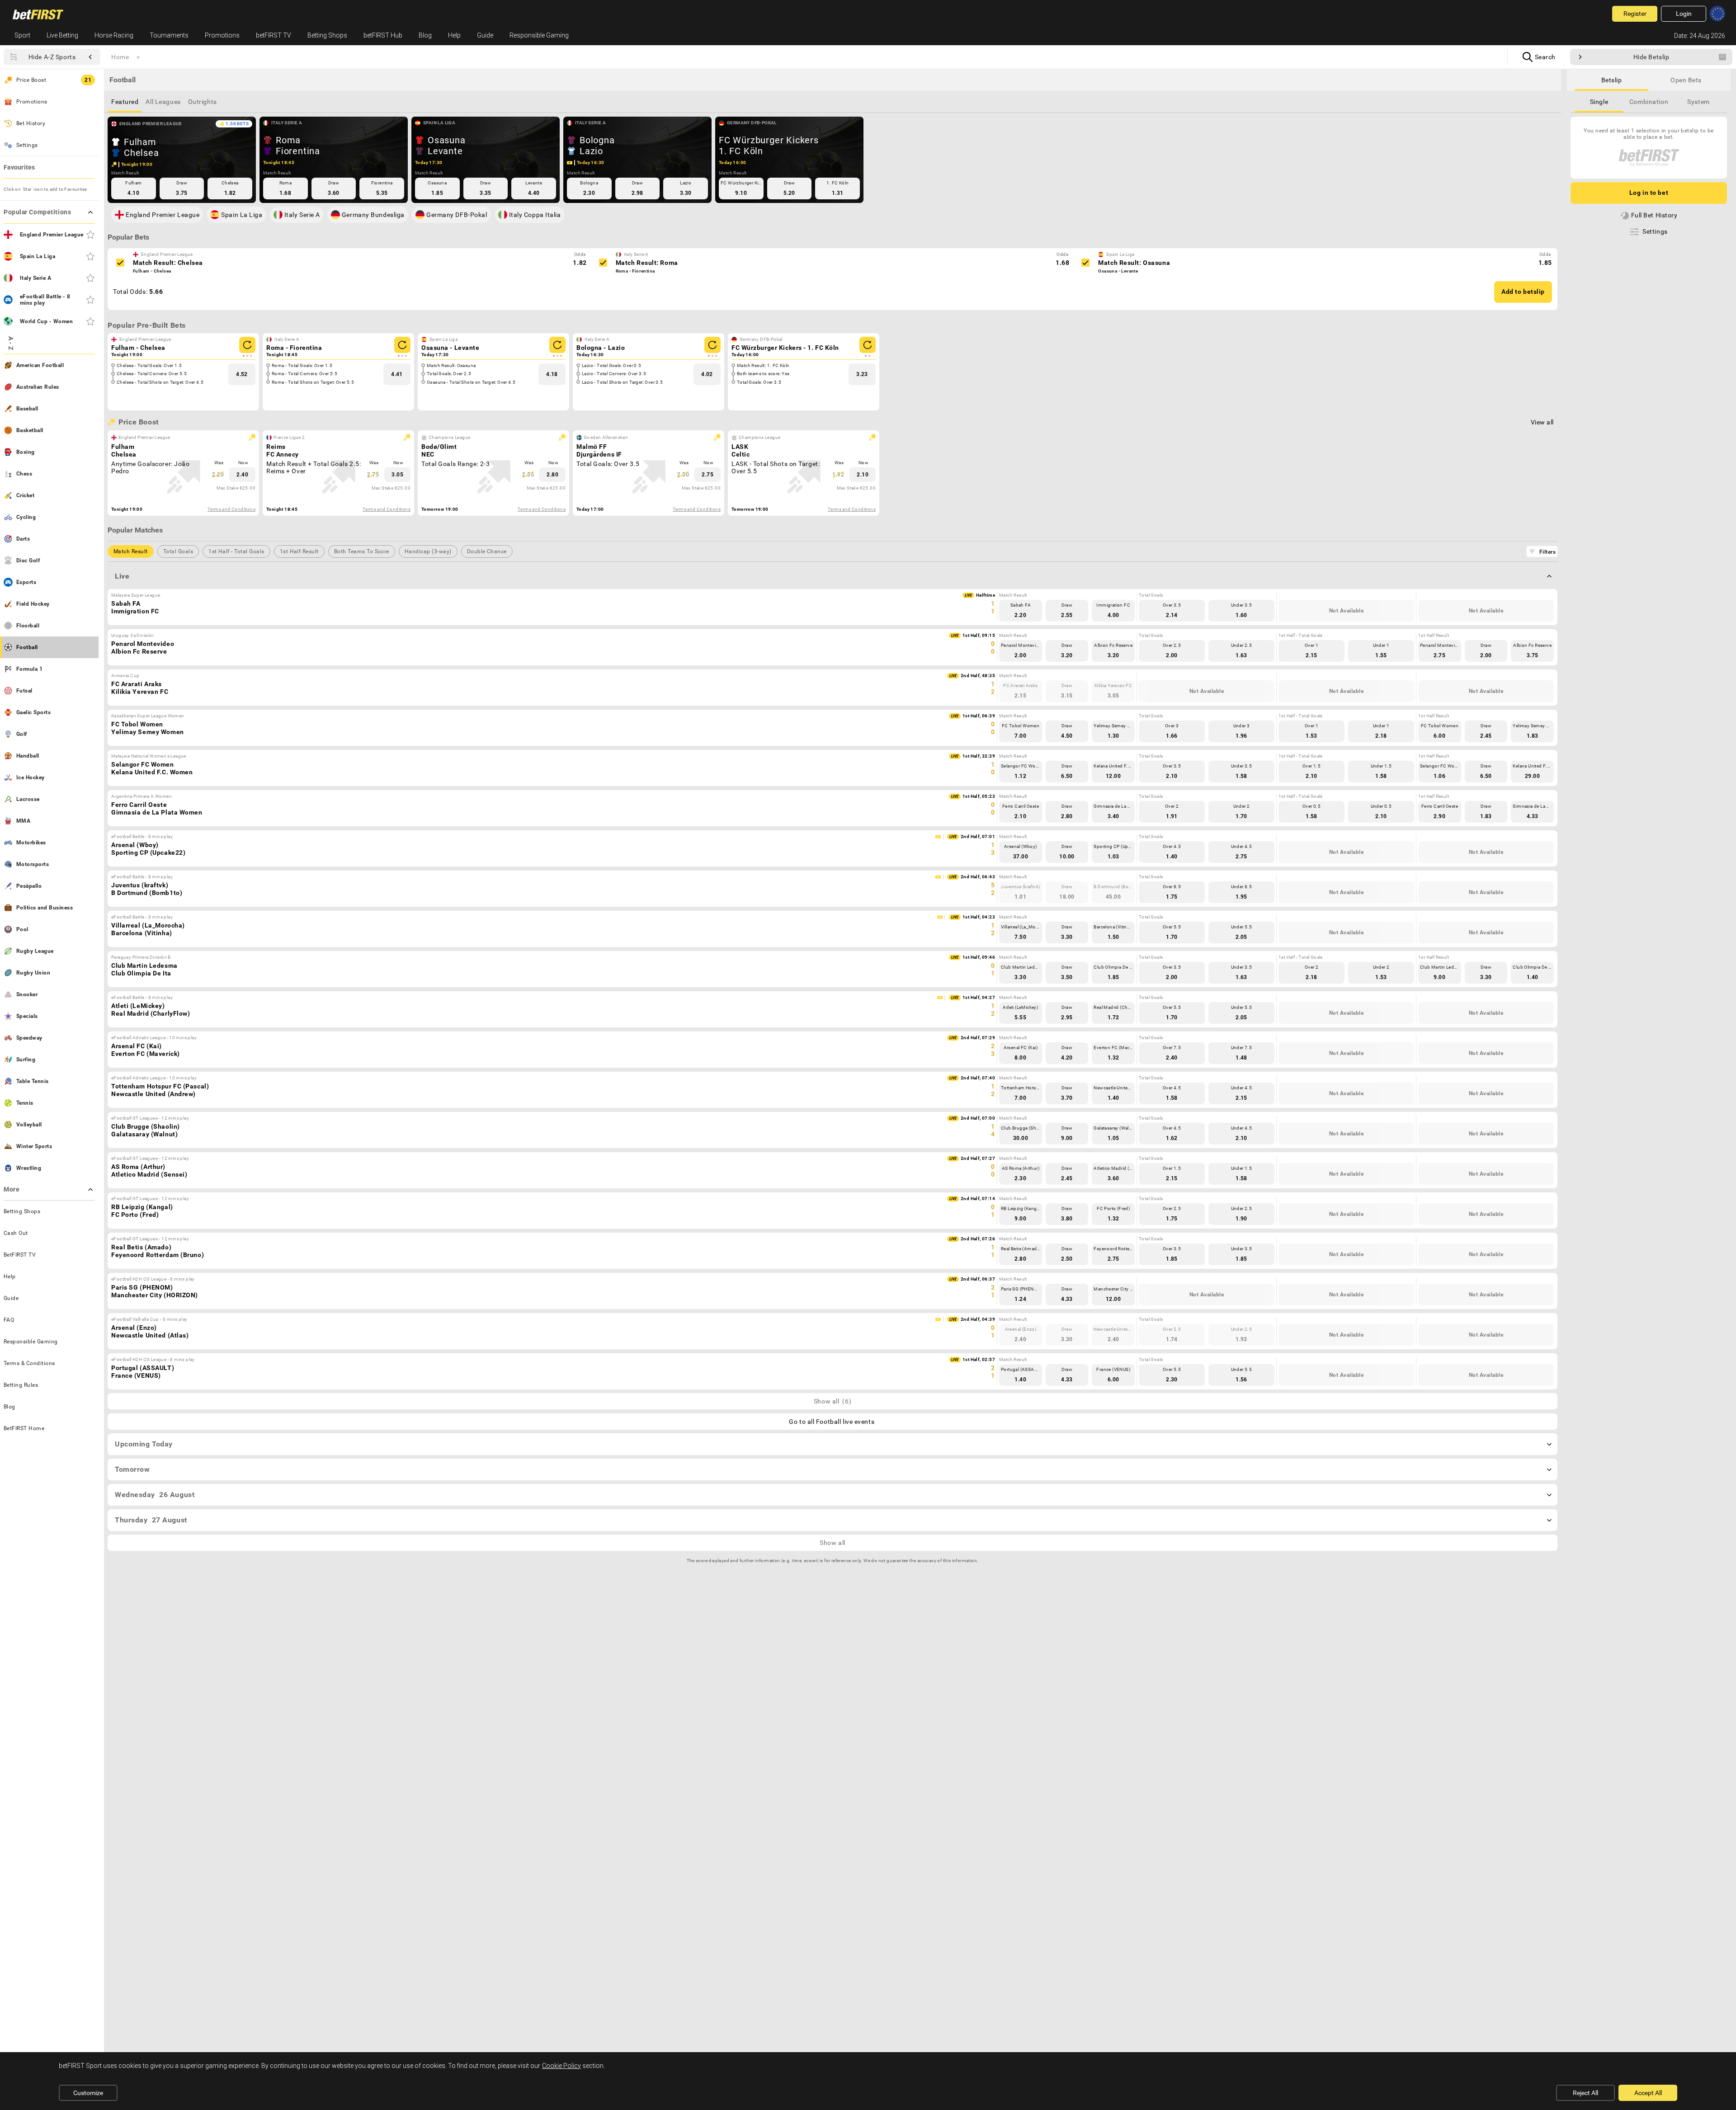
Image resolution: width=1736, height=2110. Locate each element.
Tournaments (169, 35)
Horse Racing (114, 35)
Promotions (222, 35)
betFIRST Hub (383, 35)
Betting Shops (327, 35)
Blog (425, 35)
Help (454, 35)
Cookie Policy (561, 2066)
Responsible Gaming (539, 35)
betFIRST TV (274, 35)
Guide (485, 35)
